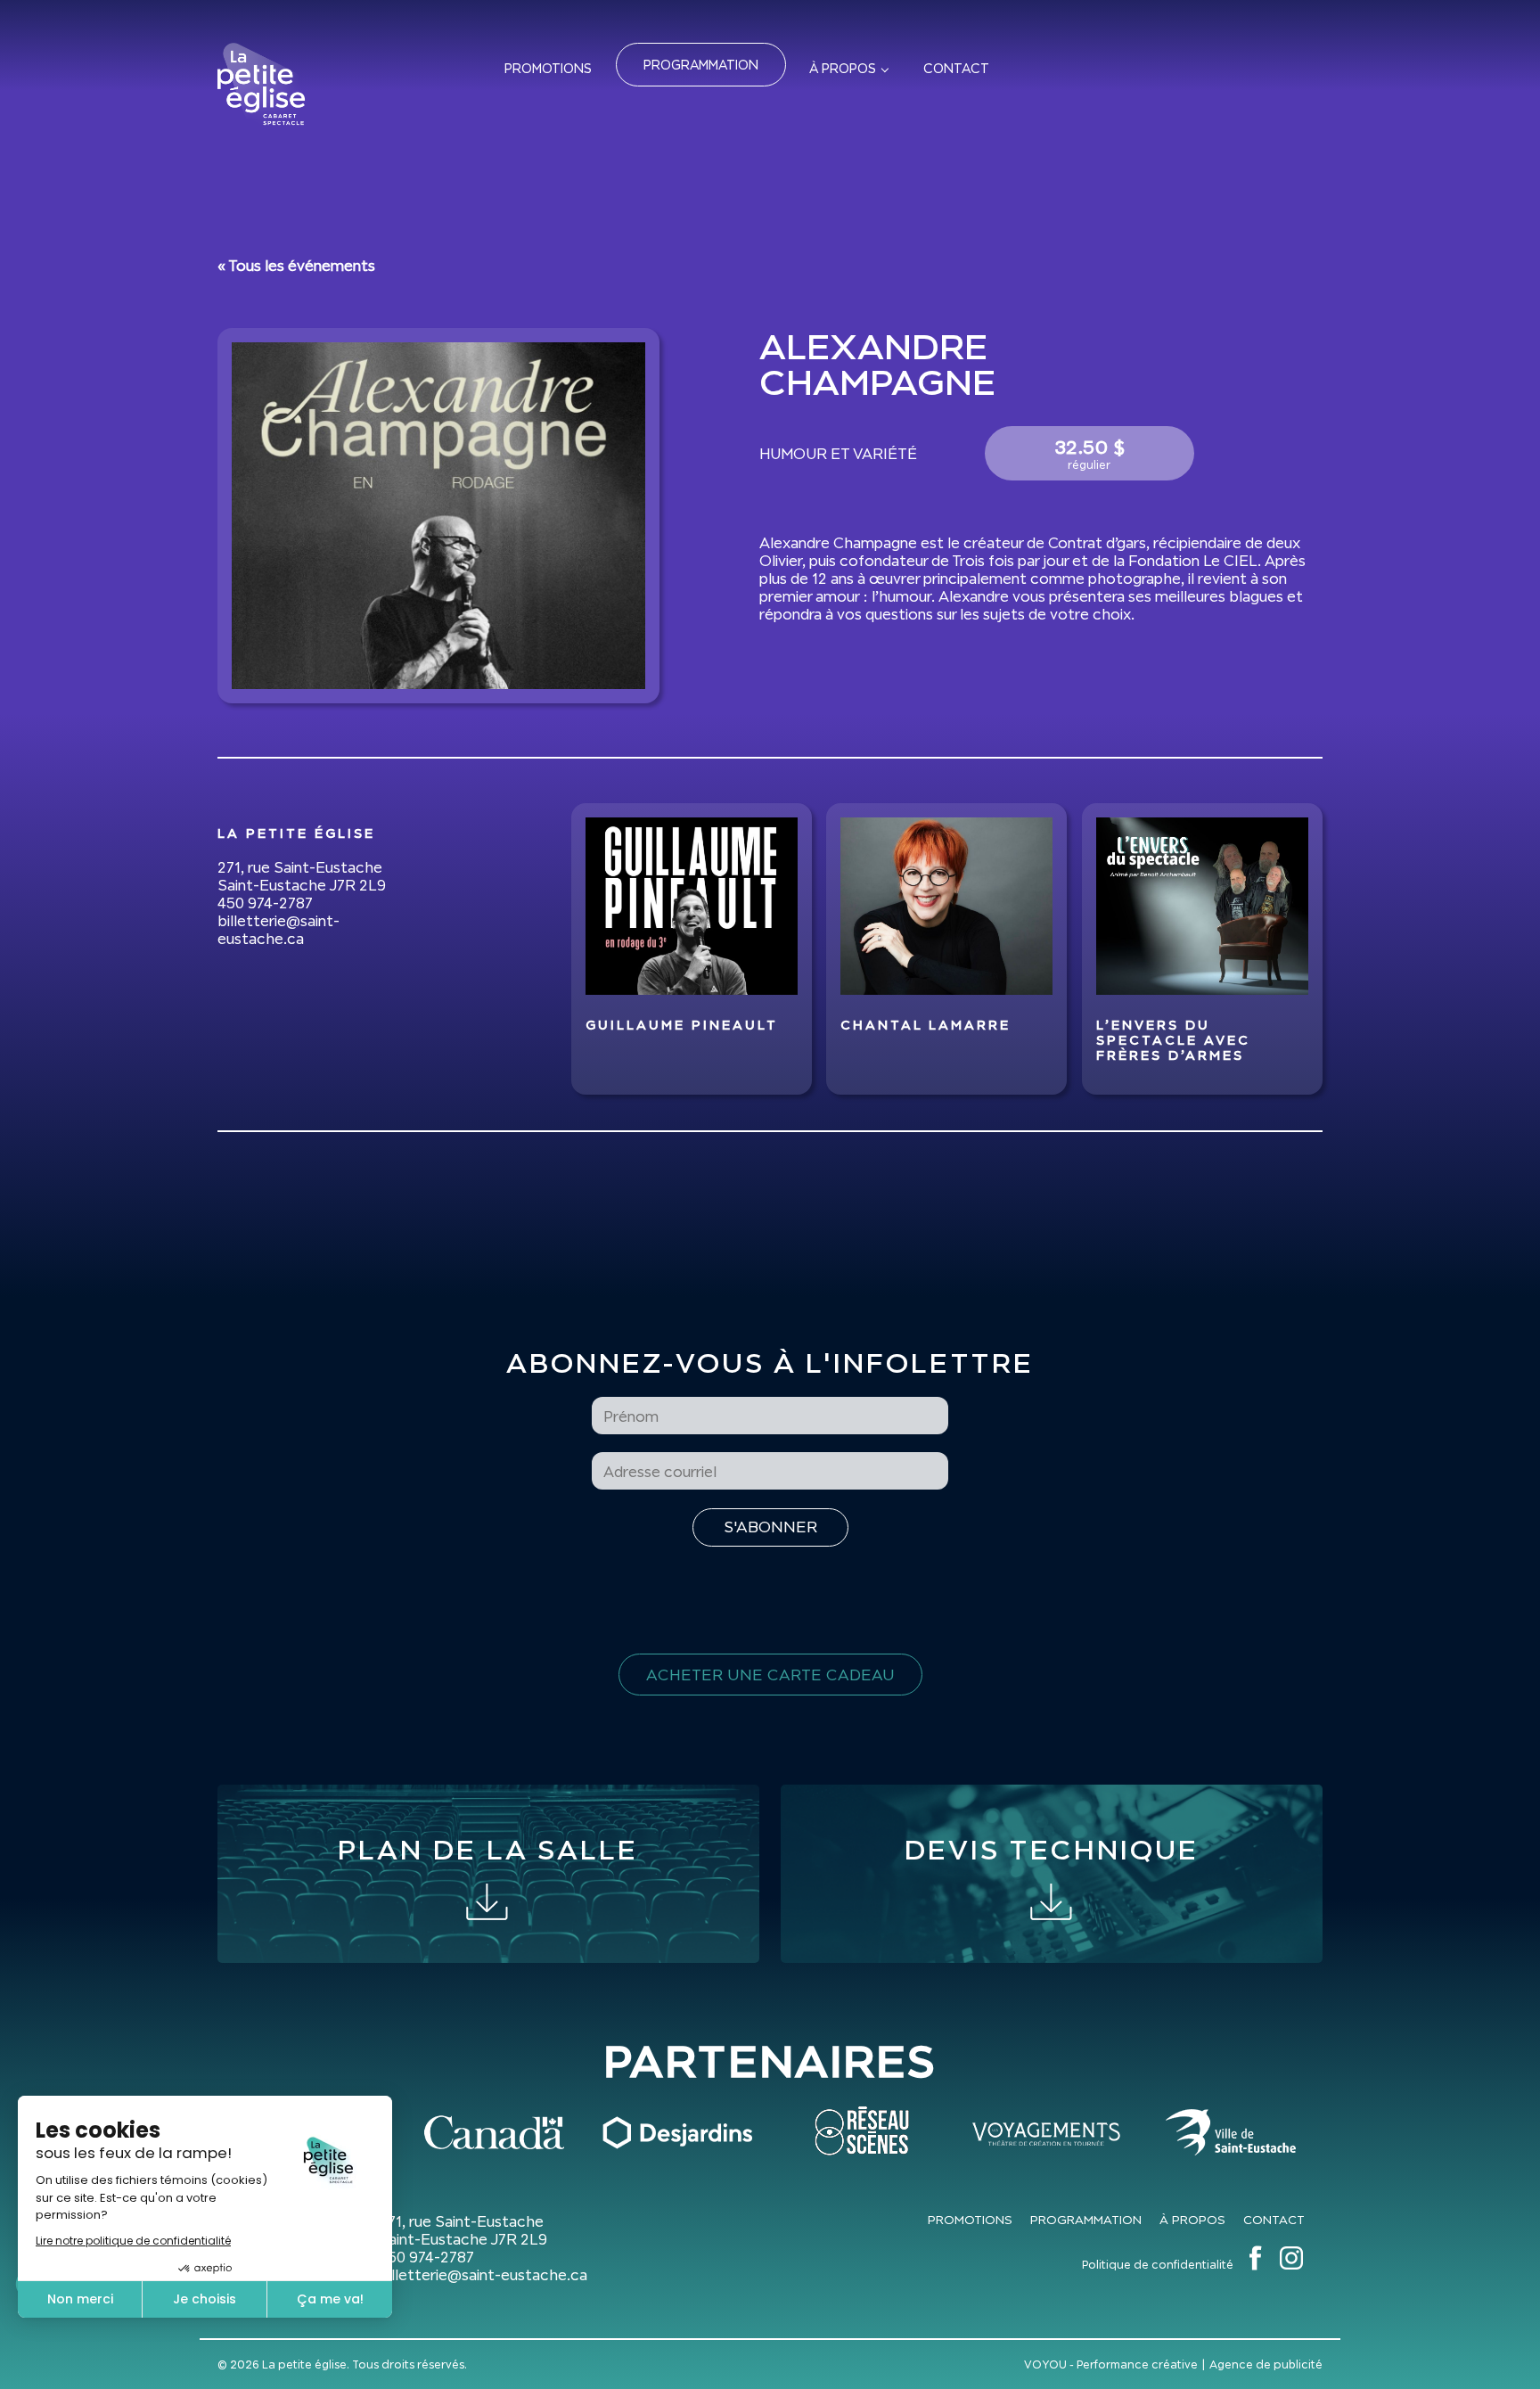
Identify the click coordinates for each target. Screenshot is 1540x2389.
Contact (956, 68)
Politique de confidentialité (1158, 2265)
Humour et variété (838, 454)
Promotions (548, 68)
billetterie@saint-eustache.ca (279, 930)
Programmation (701, 65)
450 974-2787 (265, 903)
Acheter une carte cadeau (770, 1675)
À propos (843, 68)
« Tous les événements (296, 266)
